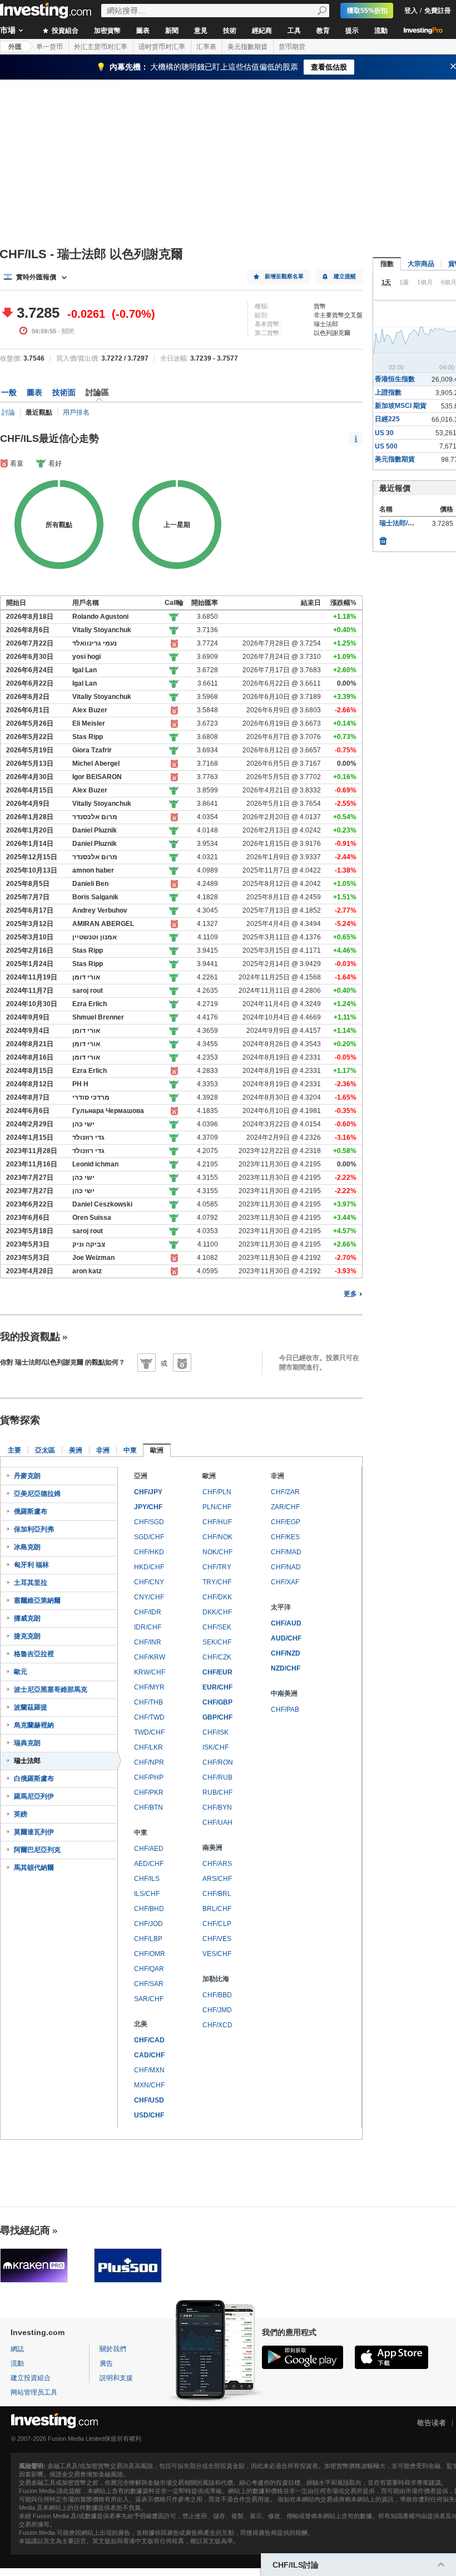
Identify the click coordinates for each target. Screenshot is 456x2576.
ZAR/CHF (285, 1507)
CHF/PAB (285, 1710)
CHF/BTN (148, 1807)
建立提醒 (345, 276)
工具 (294, 31)
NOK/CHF (217, 1552)
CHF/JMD (217, 2010)
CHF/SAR (149, 1984)
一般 (9, 392)
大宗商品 (421, 264)
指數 (387, 264)
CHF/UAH (217, 1823)
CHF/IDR (148, 1612)
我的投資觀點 (30, 1337)
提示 (352, 31)
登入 (411, 11)
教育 (323, 31)
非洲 (103, 1450)
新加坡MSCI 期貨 (401, 406)
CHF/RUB (217, 1777)
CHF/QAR (149, 1969)
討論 (8, 412)
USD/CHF (149, 2115)
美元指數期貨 (247, 47)
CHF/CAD (149, 2040)
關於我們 (113, 2349)
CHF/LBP (148, 1939)
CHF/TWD (149, 1717)
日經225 (387, 419)
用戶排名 (76, 412)
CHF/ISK (215, 1732)
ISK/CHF (215, 1747)
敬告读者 (432, 2423)
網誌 (17, 2349)
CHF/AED (149, 1849)
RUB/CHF (217, 1792)
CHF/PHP (149, 1777)
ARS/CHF (217, 1879)
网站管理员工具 (34, 2392)
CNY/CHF (149, 1597)
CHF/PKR (149, 1792)
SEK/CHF (217, 1642)
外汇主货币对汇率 (101, 47)
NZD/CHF (286, 1668)
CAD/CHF (149, 2055)
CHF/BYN (217, 1807)
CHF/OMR (150, 1954)
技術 (230, 31)
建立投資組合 (31, 2378)
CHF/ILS (147, 1879)
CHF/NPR (149, 1762)
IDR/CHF (148, 1627)
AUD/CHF (286, 1638)
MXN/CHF (149, 2085)
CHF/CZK (217, 1657)
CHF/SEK (217, 1627)
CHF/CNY (149, 1582)
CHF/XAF (285, 1582)
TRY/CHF (217, 1582)
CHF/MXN (149, 2070)
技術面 (64, 392)
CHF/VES (217, 1939)
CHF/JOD (148, 1924)
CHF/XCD (217, 2025)
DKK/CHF (217, 1612)
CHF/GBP (217, 1702)
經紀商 (262, 31)
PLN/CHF (217, 1507)
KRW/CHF (150, 1672)
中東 (130, 1450)
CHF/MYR (149, 1687)
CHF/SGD (149, 1522)
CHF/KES (285, 1537)
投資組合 (64, 31)
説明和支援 (116, 2378)
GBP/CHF (217, 1717)
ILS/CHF (147, 1894)
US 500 (386, 446)
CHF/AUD (286, 1623)
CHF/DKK (217, 1597)
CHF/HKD (149, 1552)
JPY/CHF (148, 1507)
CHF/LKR (148, 1747)
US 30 (384, 433)
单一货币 (49, 47)
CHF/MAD (286, 1552)
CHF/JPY (148, 1492)
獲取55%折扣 (367, 11)
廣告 (106, 2363)
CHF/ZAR (285, 1492)
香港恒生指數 (395, 379)
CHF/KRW (150, 1657)
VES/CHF (217, 1954)
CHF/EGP (286, 1522)
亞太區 (45, 1450)
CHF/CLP (217, 1924)
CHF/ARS (217, 1864)
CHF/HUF (217, 1522)
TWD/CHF (149, 1732)
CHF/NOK (217, 1537)
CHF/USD (149, 2100)
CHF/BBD (217, 1995)
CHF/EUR (217, 1672)
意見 (201, 31)
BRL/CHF (217, 1909)
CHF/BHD (149, 1909)
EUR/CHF (217, 1687)
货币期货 (292, 47)
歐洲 (157, 1450)
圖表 (143, 31)
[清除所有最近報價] (383, 538)
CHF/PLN (217, 1492)
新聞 (172, 31)
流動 (381, 31)
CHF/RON (218, 1762)
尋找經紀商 (25, 2230)
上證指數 (388, 392)
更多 (350, 1294)
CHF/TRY (217, 1567)
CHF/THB (148, 1702)
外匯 (15, 47)
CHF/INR (148, 1642)
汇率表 (206, 47)
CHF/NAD (286, 1567)
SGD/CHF (149, 1537)
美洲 (76, 1450)
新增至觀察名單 (284, 276)
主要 (14, 1450)
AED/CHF (149, 1864)
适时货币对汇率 (162, 47)
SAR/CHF (149, 1999)
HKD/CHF (149, 1567)
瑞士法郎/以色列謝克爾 (413, 523)
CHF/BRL (217, 1894)
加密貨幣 (107, 31)
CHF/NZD (286, 1653)
